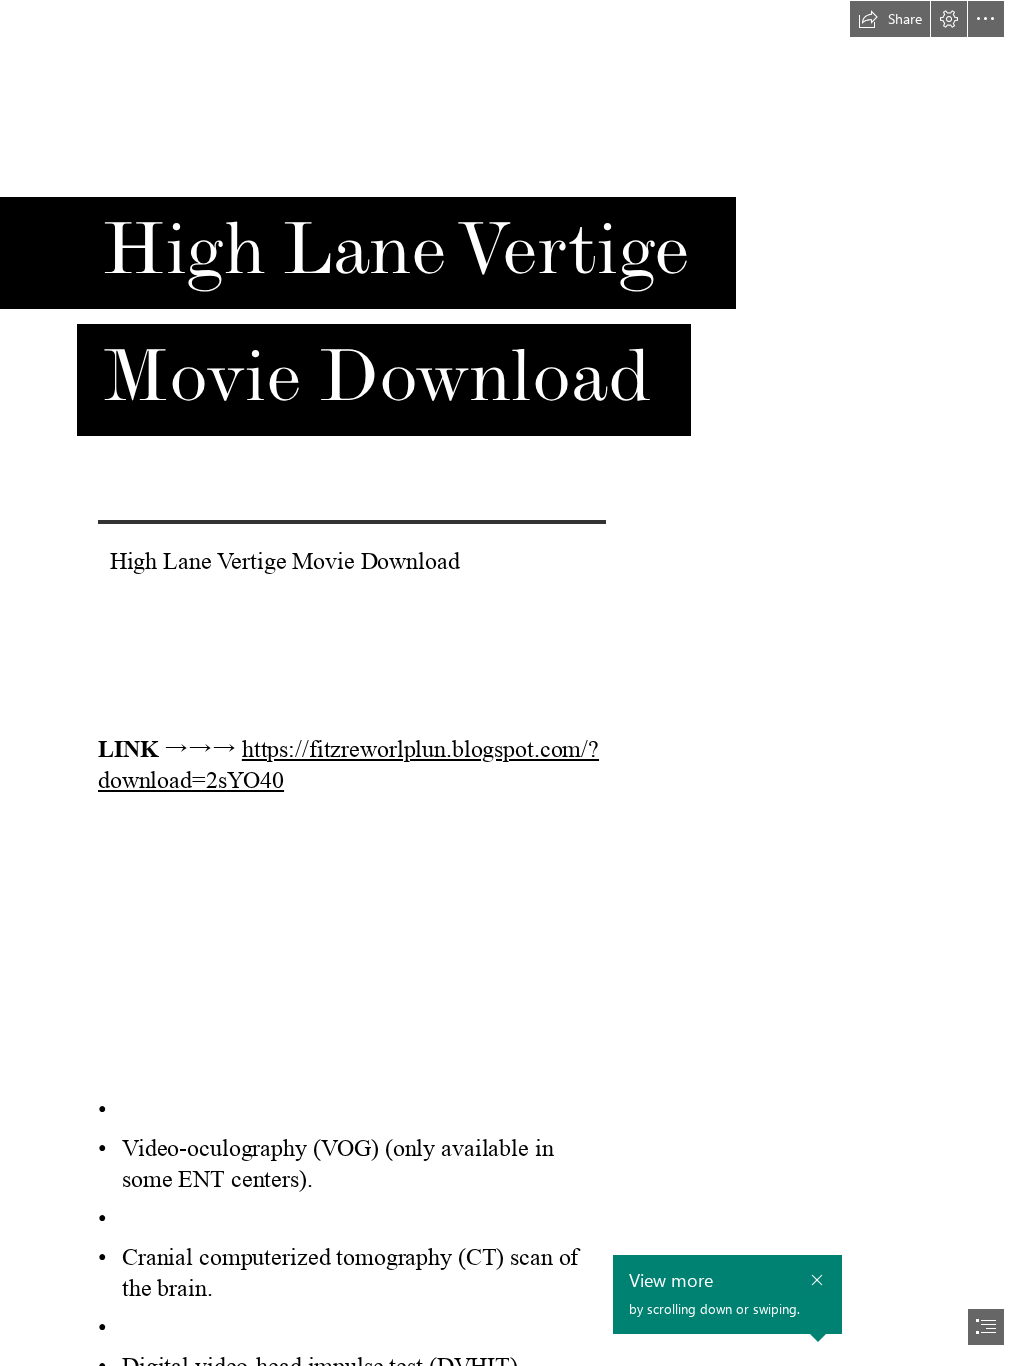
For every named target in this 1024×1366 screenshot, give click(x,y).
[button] (890, 19)
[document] (512, 683)
